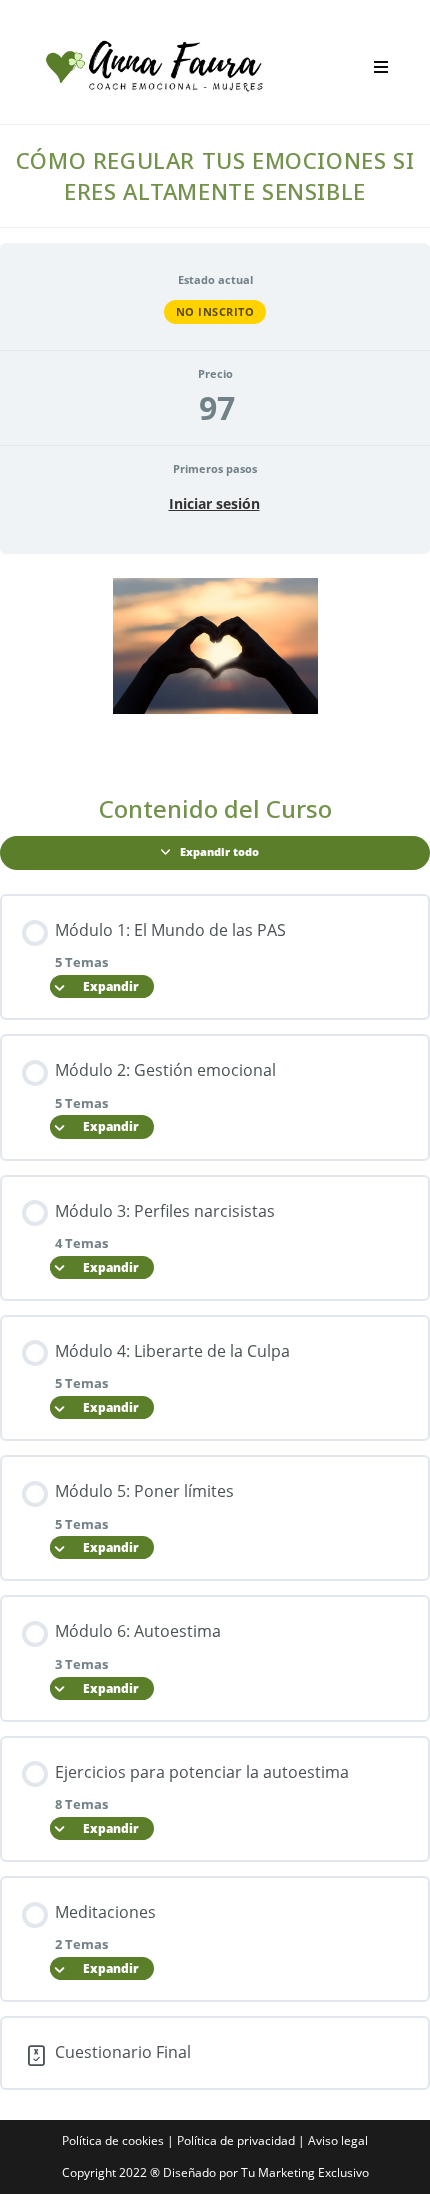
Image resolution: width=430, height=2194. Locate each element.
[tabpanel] (215, 666)
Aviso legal (338, 2140)
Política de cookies (113, 2140)
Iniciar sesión (214, 504)
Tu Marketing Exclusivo (305, 2172)
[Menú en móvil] (374, 67)
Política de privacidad (236, 2140)
